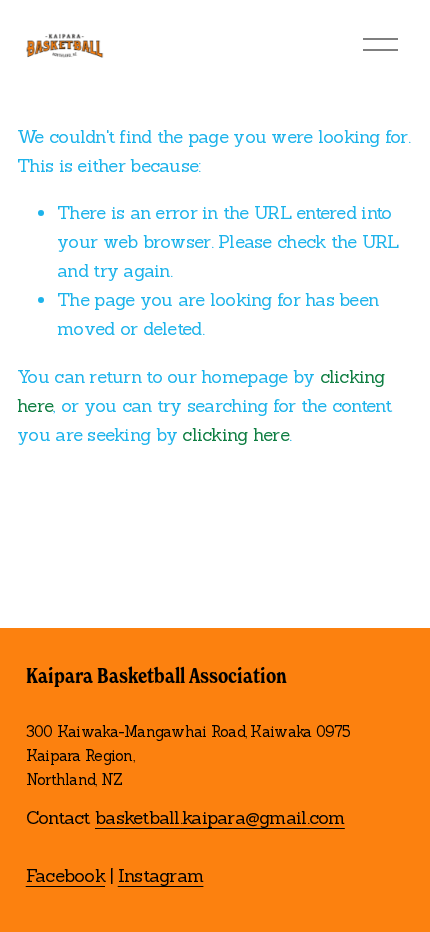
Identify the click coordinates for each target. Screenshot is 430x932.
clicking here (235, 434)
